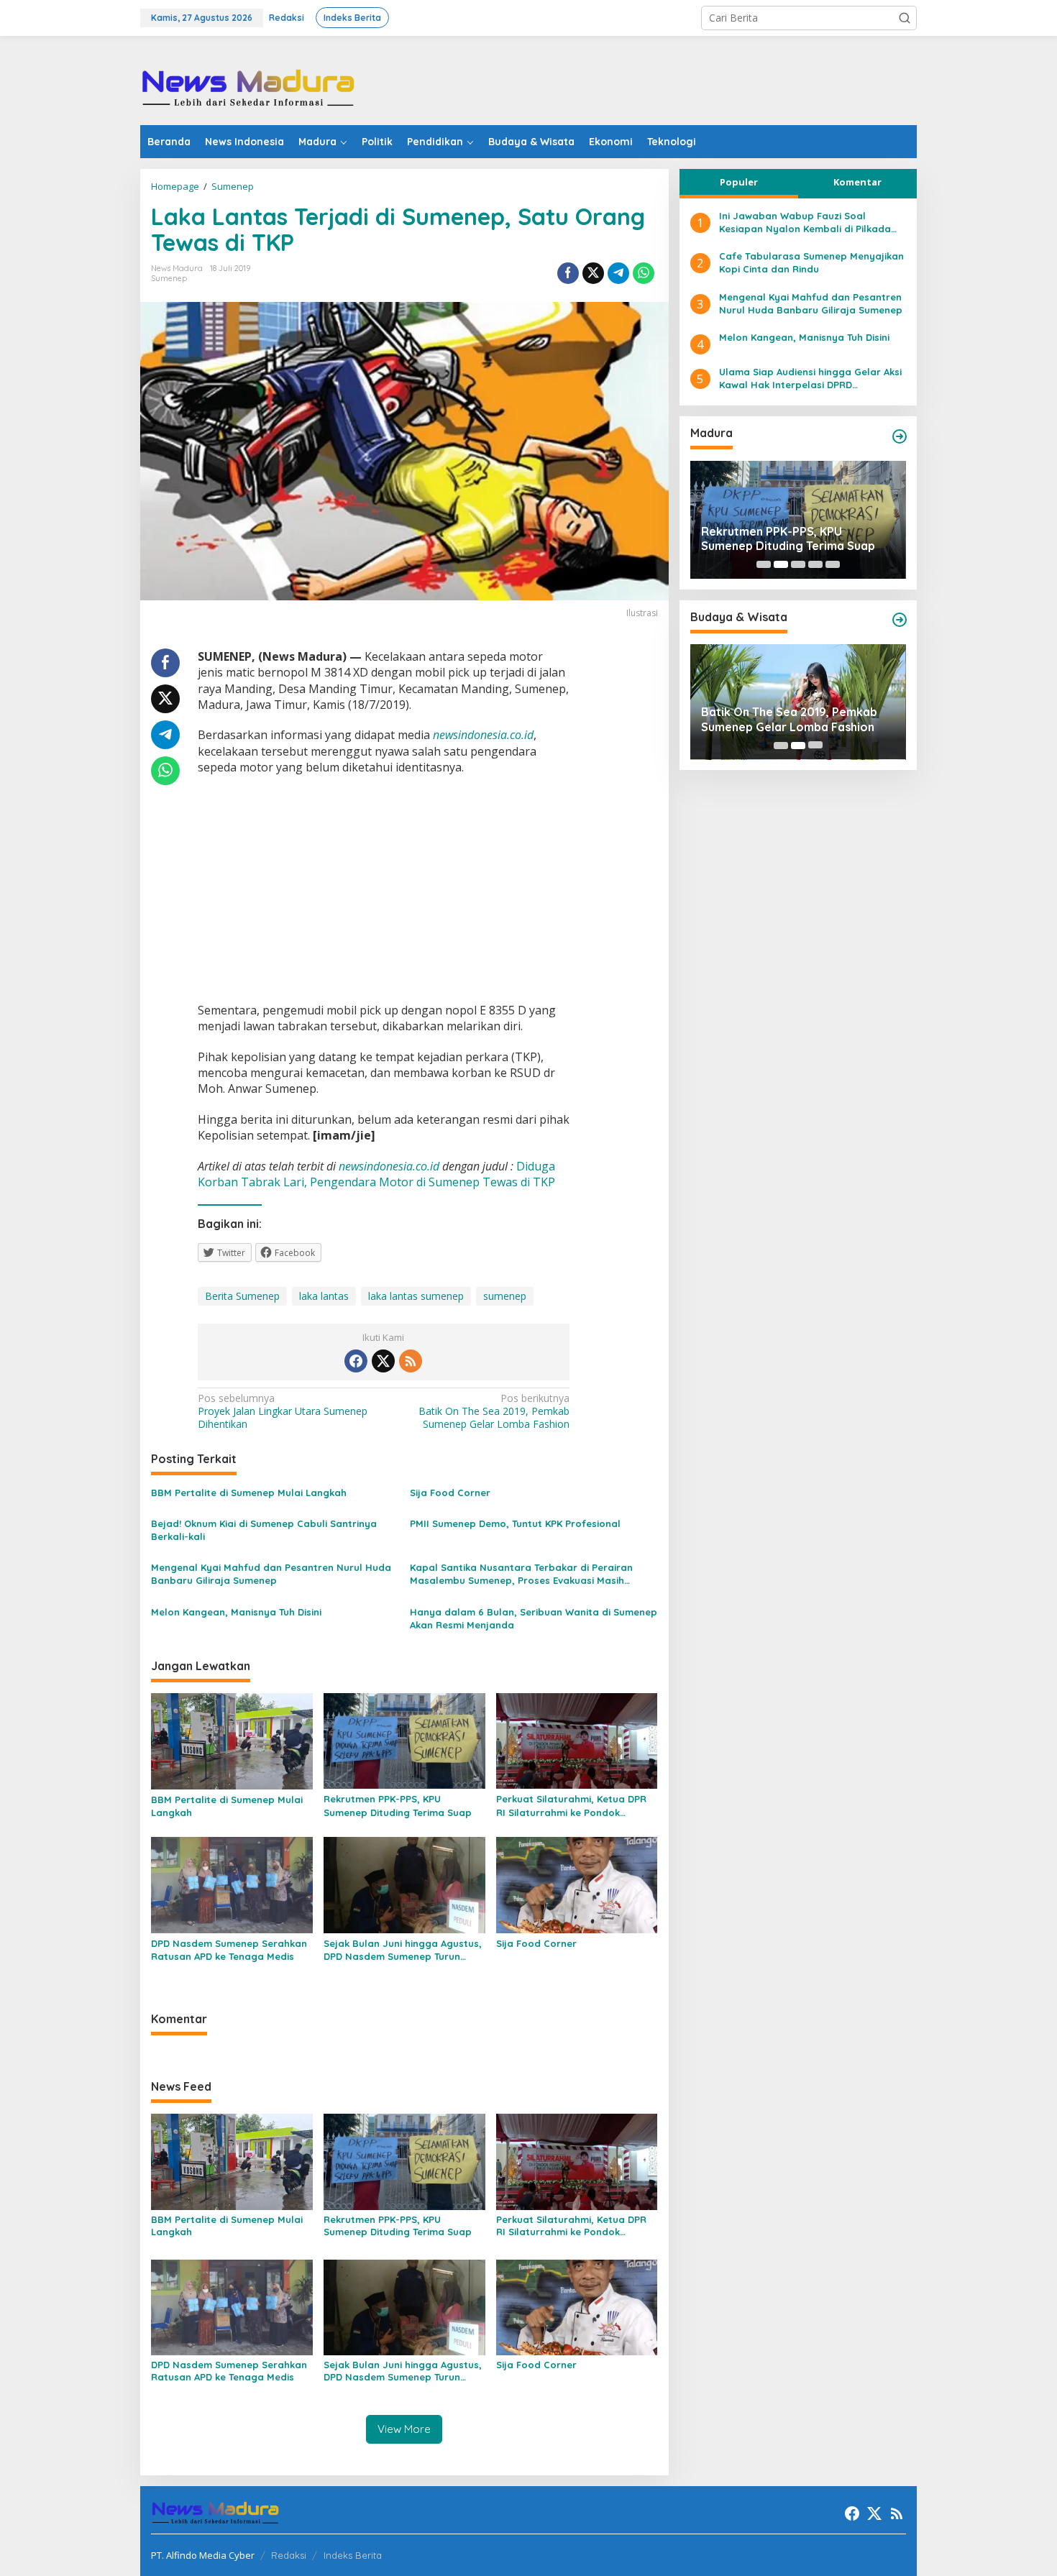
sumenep (505, 1296)
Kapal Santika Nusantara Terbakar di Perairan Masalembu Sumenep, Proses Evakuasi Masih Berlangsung (521, 1574)
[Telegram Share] (618, 273)
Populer (739, 182)
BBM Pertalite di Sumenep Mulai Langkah (249, 1493)
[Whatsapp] (644, 273)
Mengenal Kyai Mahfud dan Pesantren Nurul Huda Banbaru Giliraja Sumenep (271, 1574)
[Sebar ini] (568, 273)
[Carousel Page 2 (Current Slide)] (781, 564)
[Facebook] (356, 1361)
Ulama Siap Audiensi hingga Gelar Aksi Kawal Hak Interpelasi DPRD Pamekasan (810, 379)
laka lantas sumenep (416, 1296)
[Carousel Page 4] (815, 564)
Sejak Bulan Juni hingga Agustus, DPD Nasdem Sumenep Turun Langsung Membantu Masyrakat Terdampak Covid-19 (403, 1950)
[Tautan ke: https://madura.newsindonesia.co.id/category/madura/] (900, 436)
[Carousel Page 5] (833, 564)
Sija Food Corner (450, 1493)
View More (404, 2429)
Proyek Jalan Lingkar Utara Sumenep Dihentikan (283, 1411)
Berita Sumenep (242, 1296)
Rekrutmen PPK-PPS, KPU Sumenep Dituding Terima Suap (398, 1805)
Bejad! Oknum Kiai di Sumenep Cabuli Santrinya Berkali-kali (264, 1530)
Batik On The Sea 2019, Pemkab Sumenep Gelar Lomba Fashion (494, 1411)
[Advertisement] (655, 79)
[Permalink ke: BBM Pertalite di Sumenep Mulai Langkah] (232, 1740)
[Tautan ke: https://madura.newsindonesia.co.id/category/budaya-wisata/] (900, 620)
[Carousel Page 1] (764, 564)
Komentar (857, 182)
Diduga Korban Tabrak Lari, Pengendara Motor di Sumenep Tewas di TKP (376, 1174)
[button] (905, 18)
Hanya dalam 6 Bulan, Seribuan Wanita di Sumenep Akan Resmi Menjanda (534, 1618)
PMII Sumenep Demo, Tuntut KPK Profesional (515, 1523)
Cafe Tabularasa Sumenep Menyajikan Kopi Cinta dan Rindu (811, 263)
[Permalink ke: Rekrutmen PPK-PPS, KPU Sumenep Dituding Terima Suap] (404, 1740)
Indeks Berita (353, 2555)
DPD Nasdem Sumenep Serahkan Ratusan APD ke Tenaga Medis (229, 1950)
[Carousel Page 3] (798, 564)
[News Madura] (248, 87)
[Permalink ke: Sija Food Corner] (577, 1884)
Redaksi (289, 2555)
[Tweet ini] (593, 273)
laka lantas (324, 1296)
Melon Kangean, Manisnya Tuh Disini (236, 1612)
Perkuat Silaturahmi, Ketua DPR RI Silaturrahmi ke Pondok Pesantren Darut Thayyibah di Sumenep (571, 1806)
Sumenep (169, 278)
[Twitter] (383, 1361)
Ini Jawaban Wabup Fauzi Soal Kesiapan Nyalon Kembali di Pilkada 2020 (805, 223)
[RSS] (411, 1361)
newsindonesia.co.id (389, 1166)
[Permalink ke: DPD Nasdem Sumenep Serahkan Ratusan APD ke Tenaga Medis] (232, 1884)
